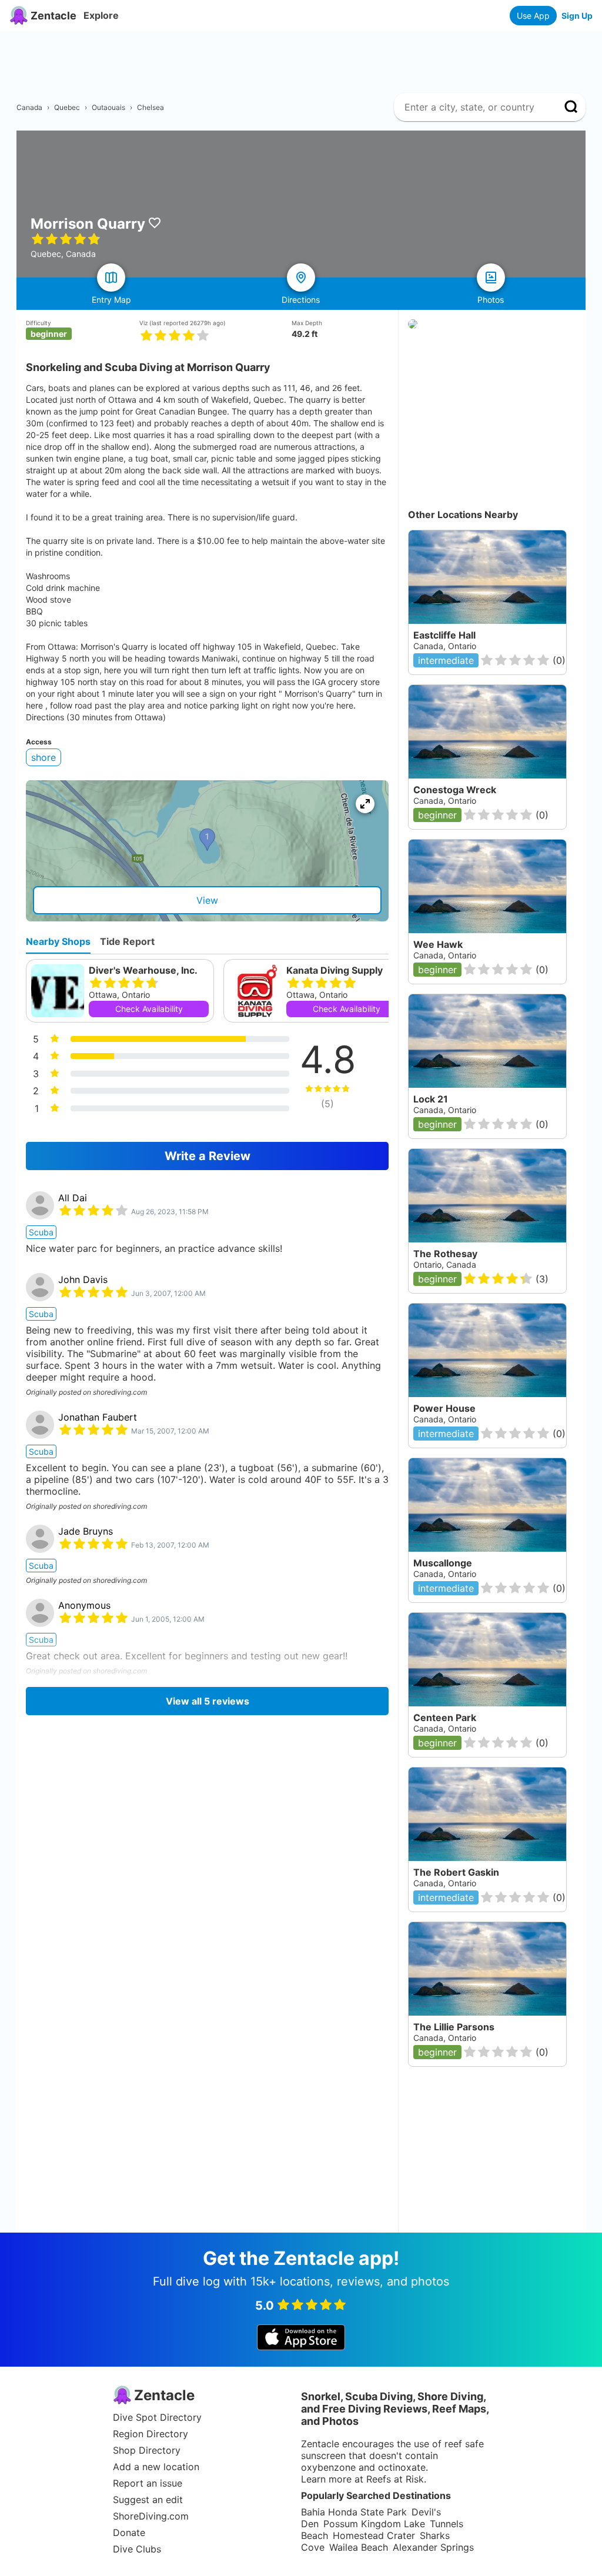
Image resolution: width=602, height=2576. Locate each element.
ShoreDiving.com (151, 2516)
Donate (129, 2532)
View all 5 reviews (208, 1701)
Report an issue (148, 2483)
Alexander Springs (433, 2547)
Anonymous (84, 1605)
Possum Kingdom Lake (374, 2524)
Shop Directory (147, 2450)
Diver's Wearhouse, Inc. (143, 970)
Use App (533, 16)
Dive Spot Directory (157, 2417)
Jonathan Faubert (98, 1417)
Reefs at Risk (395, 2479)
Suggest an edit (148, 2500)
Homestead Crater (374, 2535)
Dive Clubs (137, 2549)
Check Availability (149, 1009)
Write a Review (208, 1156)
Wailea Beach (359, 2547)
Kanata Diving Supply (335, 970)
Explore (101, 15)
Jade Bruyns (86, 1531)
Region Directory (150, 2434)
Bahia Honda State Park (354, 2512)
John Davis (83, 1279)
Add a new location (156, 2467)
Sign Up (577, 16)
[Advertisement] (306, 57)
